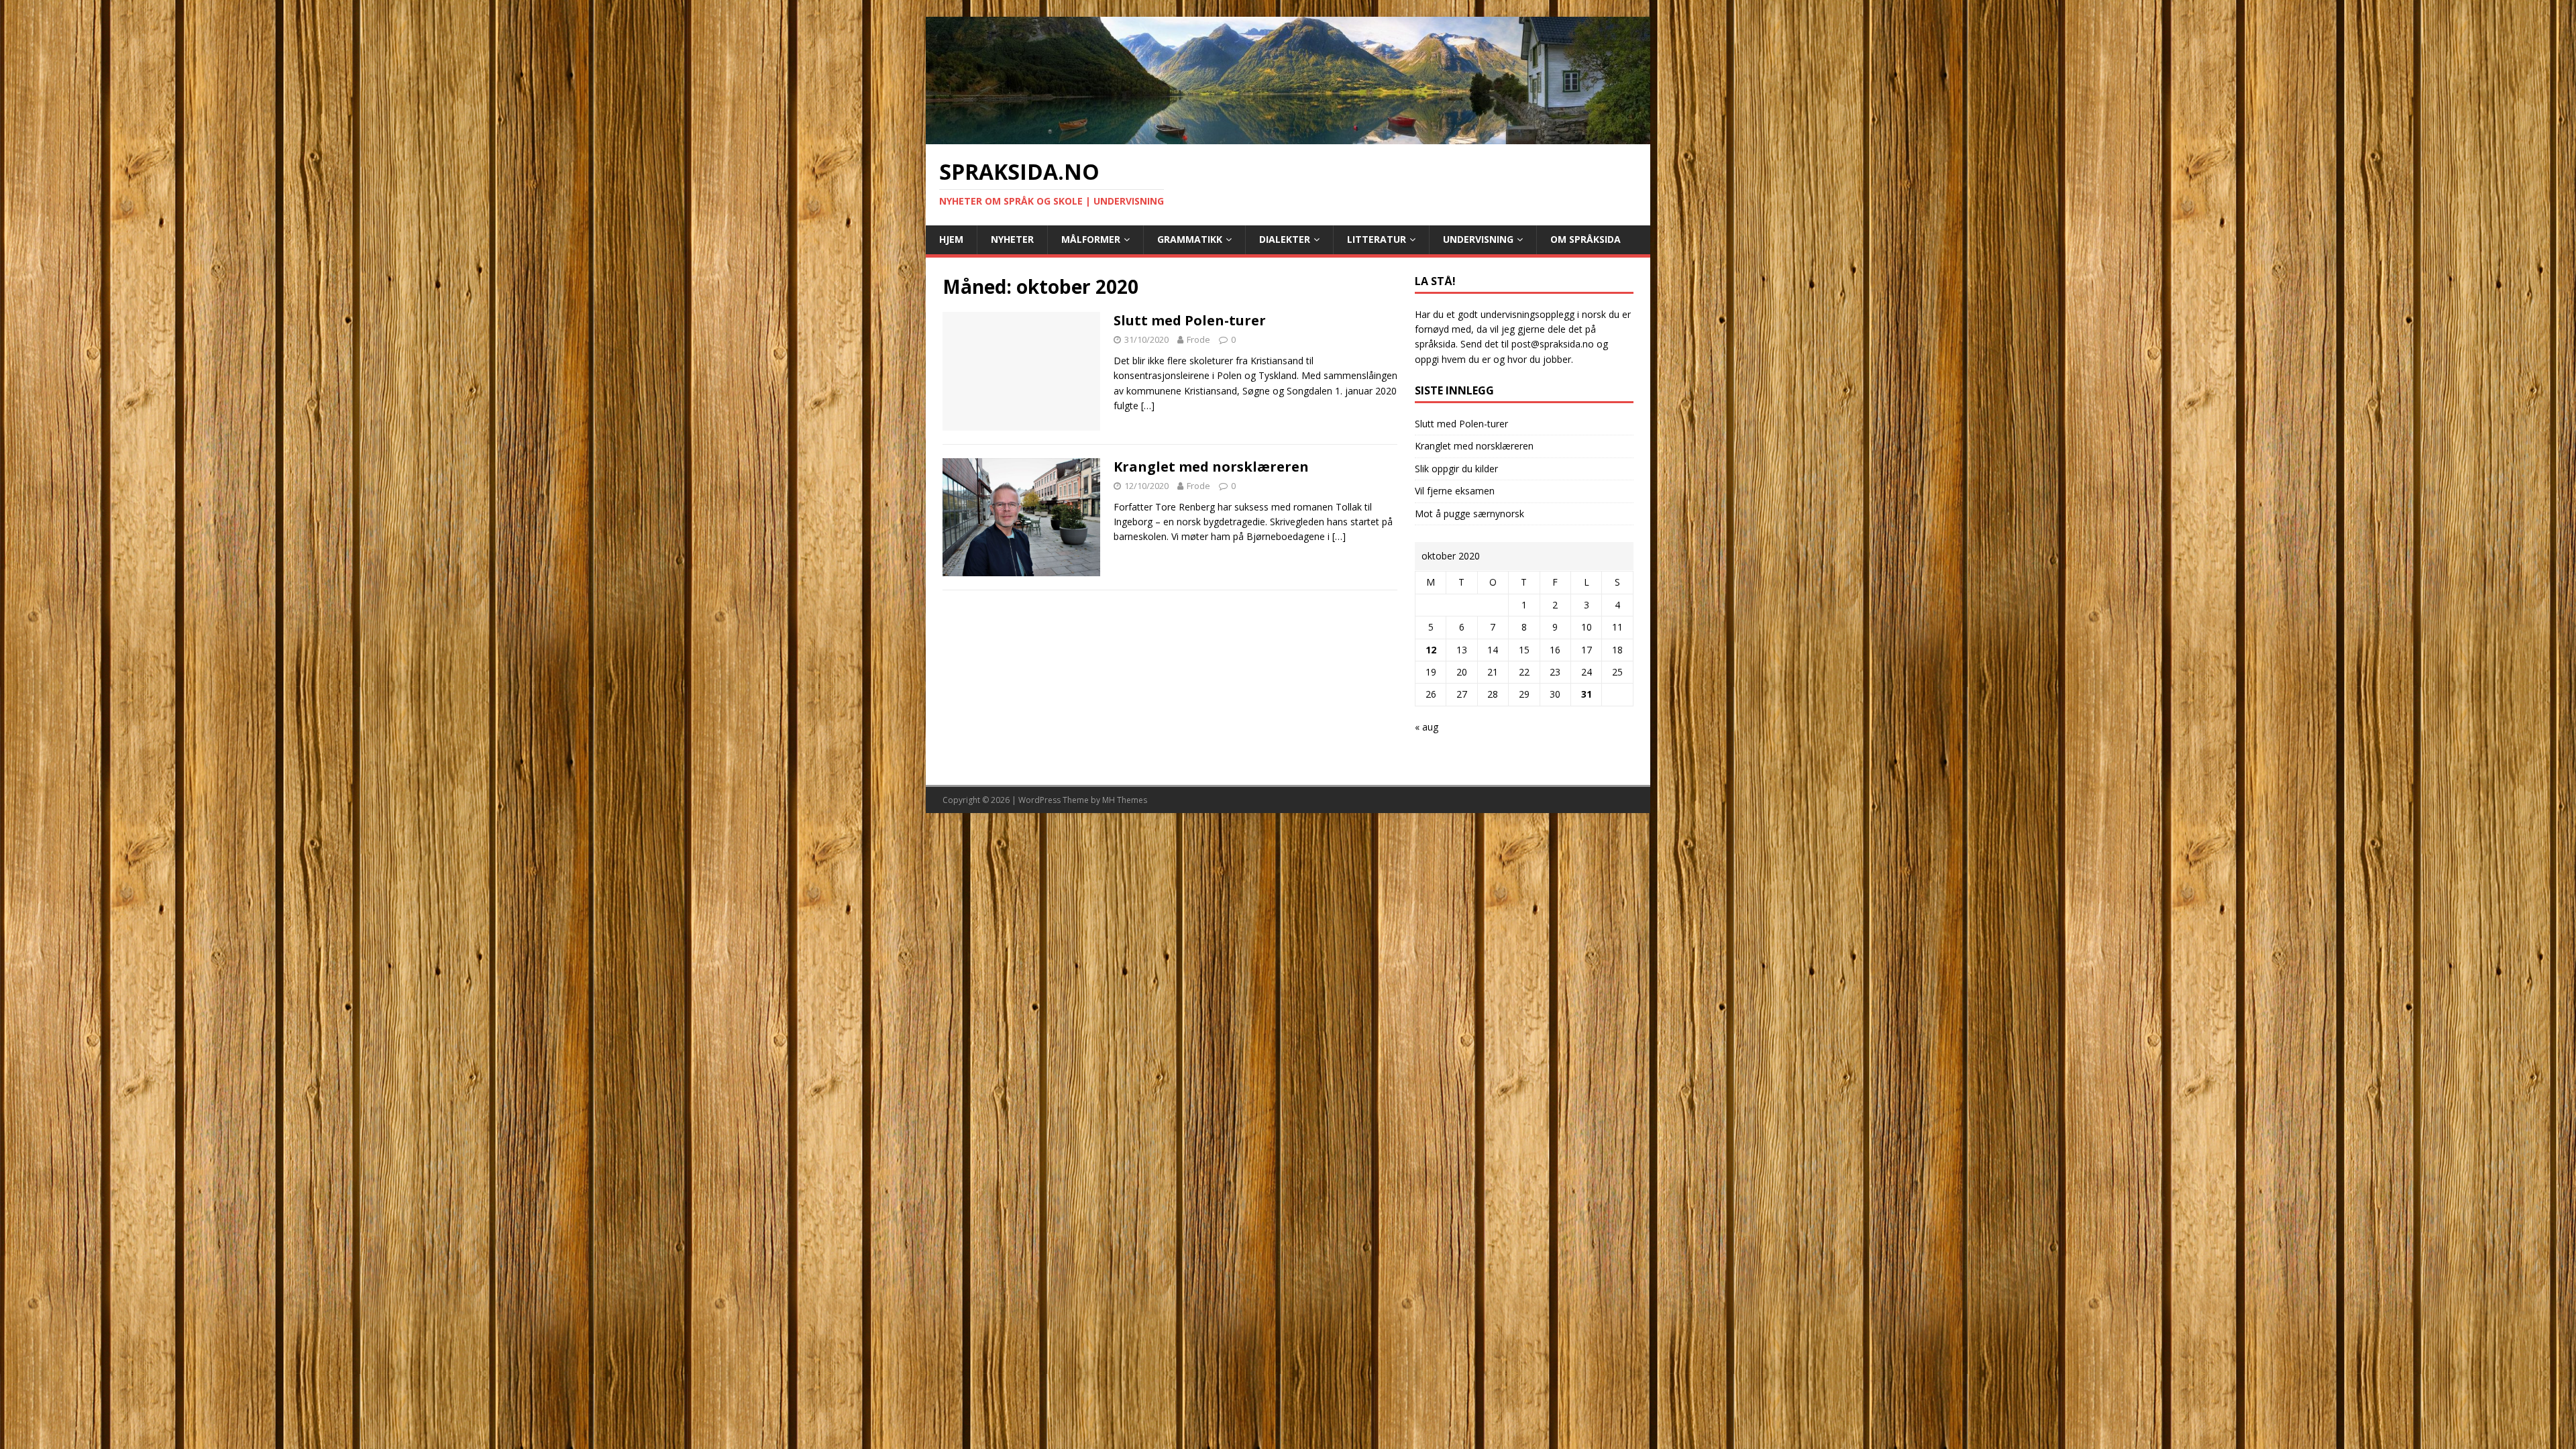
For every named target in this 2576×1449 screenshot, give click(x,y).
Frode (1198, 339)
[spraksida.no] (1288, 137)
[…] (1148, 406)
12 (1431, 650)
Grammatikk (1190, 239)
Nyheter (1012, 239)
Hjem (951, 239)
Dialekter (1285, 239)
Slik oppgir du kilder (1456, 469)
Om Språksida (1586, 239)
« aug (1427, 727)
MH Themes (1125, 800)
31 (1587, 694)
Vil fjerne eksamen (1455, 491)
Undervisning (1478, 239)
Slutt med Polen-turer (1190, 320)
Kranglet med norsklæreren (1211, 467)
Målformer (1091, 239)
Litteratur (1377, 239)
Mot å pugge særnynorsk (1469, 514)
